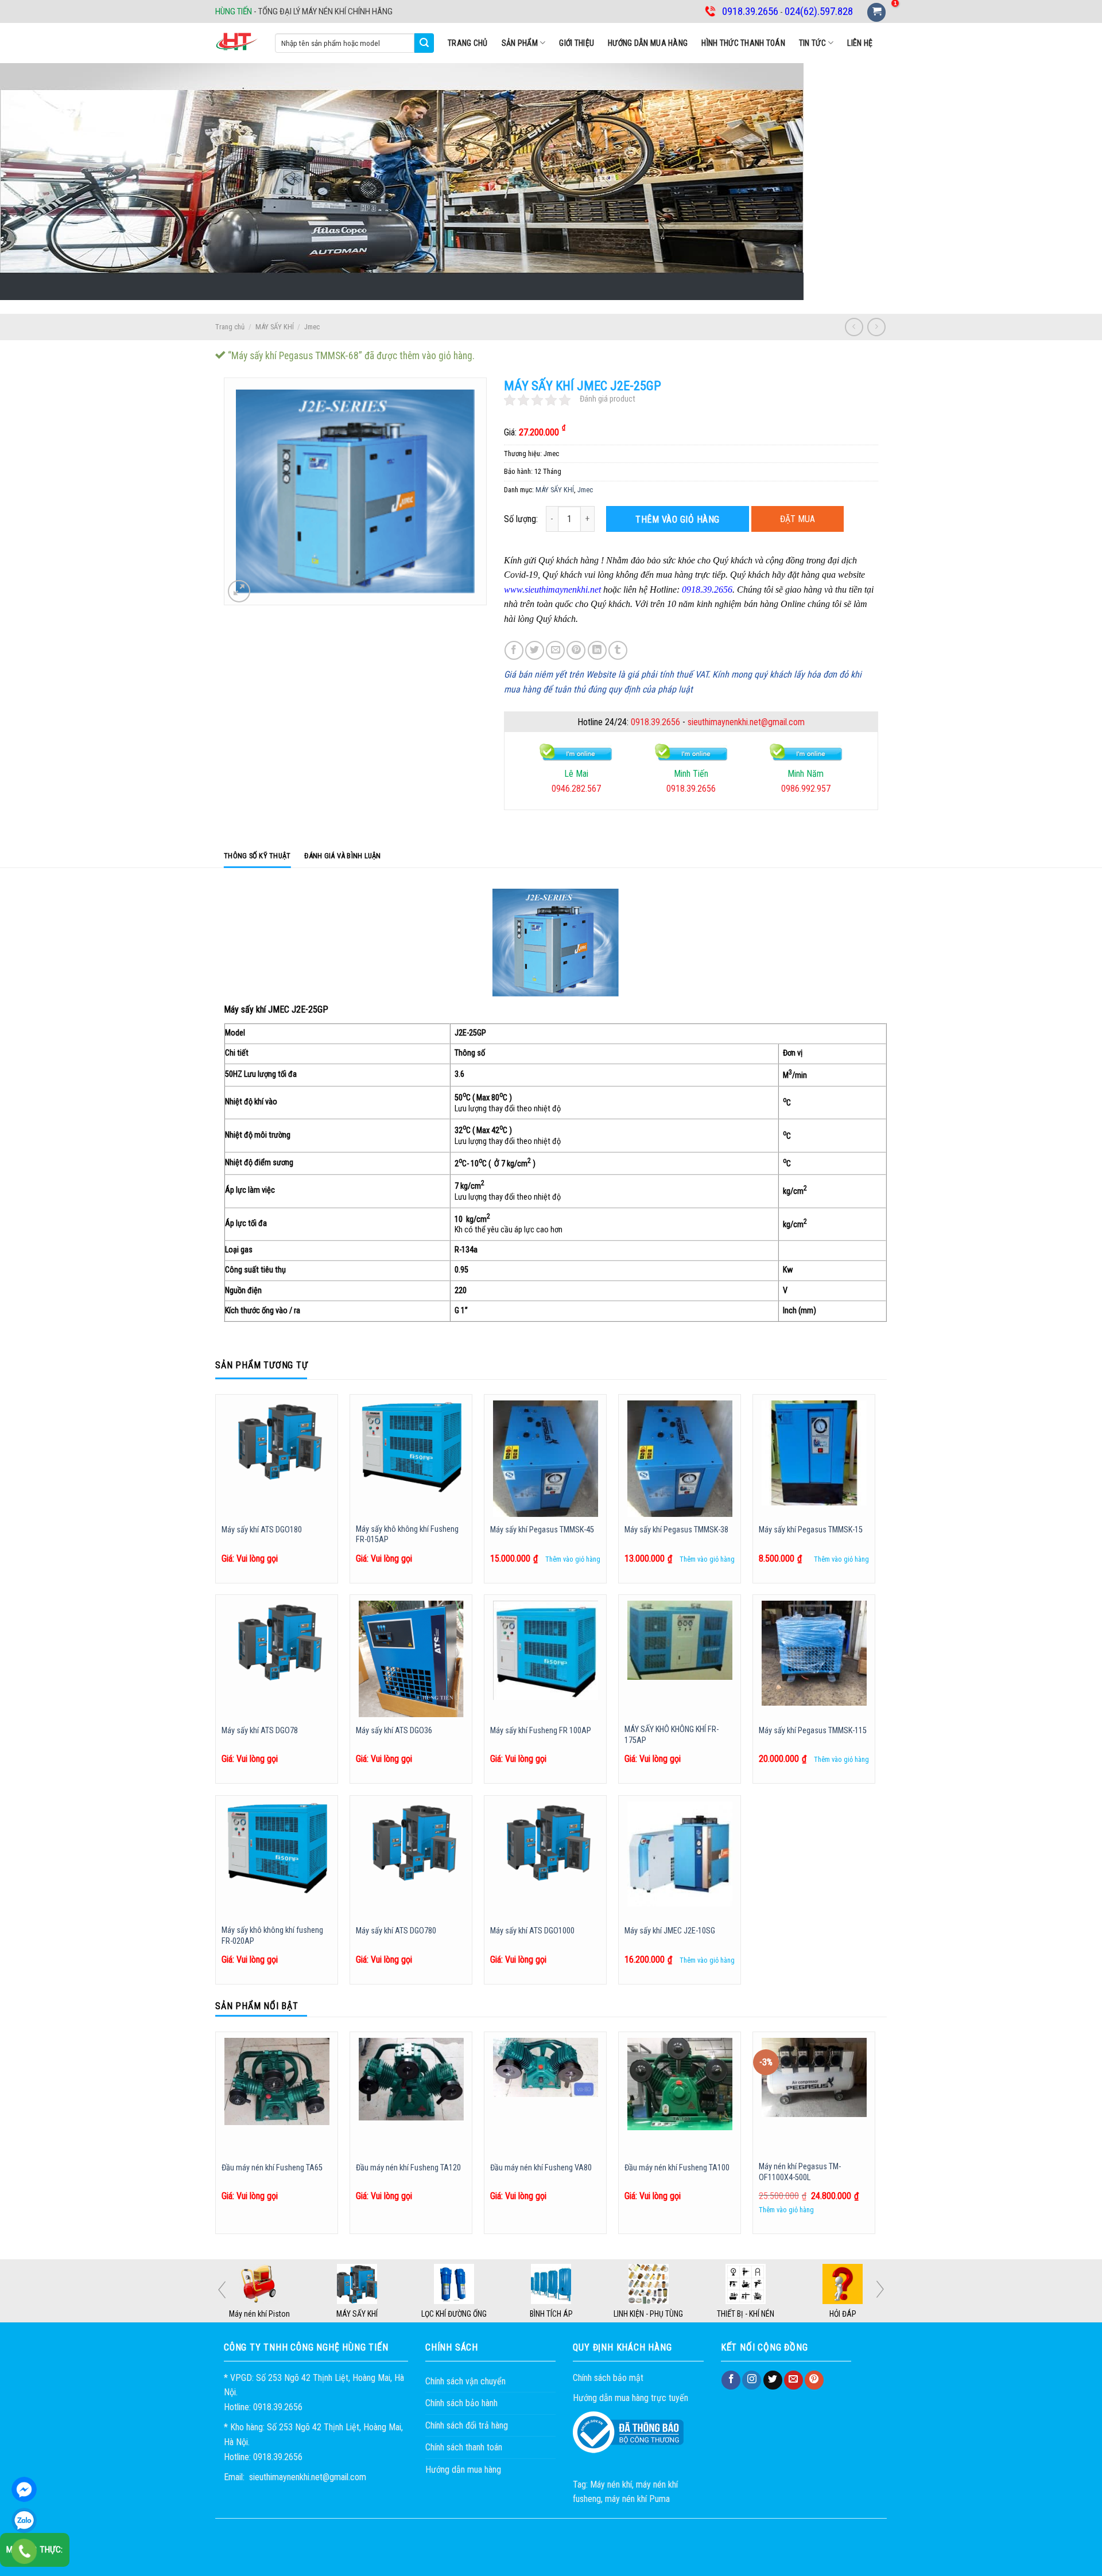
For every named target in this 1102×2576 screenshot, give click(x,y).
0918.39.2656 (655, 722)
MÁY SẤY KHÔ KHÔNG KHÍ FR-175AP (672, 1735)
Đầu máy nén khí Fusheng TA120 (408, 2168)
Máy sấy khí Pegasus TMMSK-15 (811, 1530)
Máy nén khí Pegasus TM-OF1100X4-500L (800, 2172)
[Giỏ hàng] (876, 12)
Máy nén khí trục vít (260, 2314)
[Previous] (216, 2137)
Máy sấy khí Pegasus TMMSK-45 (542, 1530)
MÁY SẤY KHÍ (275, 327)
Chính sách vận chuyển (465, 2381)
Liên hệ (860, 43)
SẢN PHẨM (520, 43)
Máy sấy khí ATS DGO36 (394, 1731)
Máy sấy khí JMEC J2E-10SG (670, 1931)
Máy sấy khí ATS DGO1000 (532, 1931)
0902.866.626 (806, 789)
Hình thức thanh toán (743, 43)
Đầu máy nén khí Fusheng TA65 (272, 2168)
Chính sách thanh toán (464, 2447)
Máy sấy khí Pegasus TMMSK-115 (813, 1731)
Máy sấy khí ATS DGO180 (262, 1530)
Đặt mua (798, 519)
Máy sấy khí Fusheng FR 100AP (541, 1731)
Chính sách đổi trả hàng (467, 2425)
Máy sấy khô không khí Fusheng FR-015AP (407, 1535)
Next (880, 2289)
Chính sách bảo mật (608, 2378)
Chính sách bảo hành (461, 2403)
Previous (222, 2290)
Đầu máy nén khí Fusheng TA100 (677, 2168)
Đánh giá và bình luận (342, 856)
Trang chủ (468, 43)
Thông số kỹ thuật (257, 856)
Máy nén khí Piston (356, 2314)
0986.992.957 (691, 789)
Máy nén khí (611, 2484)
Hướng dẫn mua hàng (648, 43)
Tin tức (812, 43)
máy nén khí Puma (637, 2499)
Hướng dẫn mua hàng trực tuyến (630, 2398)
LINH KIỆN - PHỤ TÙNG (745, 2314)
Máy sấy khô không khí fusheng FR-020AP (272, 1936)
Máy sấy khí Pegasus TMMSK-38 (676, 1530)
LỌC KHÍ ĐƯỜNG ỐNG (551, 2314)
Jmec (312, 327)
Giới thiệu (577, 43)
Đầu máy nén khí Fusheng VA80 (541, 2168)
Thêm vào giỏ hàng (677, 520)
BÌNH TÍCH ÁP (648, 2314)
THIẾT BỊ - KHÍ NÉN (843, 2314)
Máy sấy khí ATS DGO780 (396, 1931)
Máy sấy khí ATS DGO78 (260, 1731)
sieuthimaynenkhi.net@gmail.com (746, 722)
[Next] (875, 2137)
